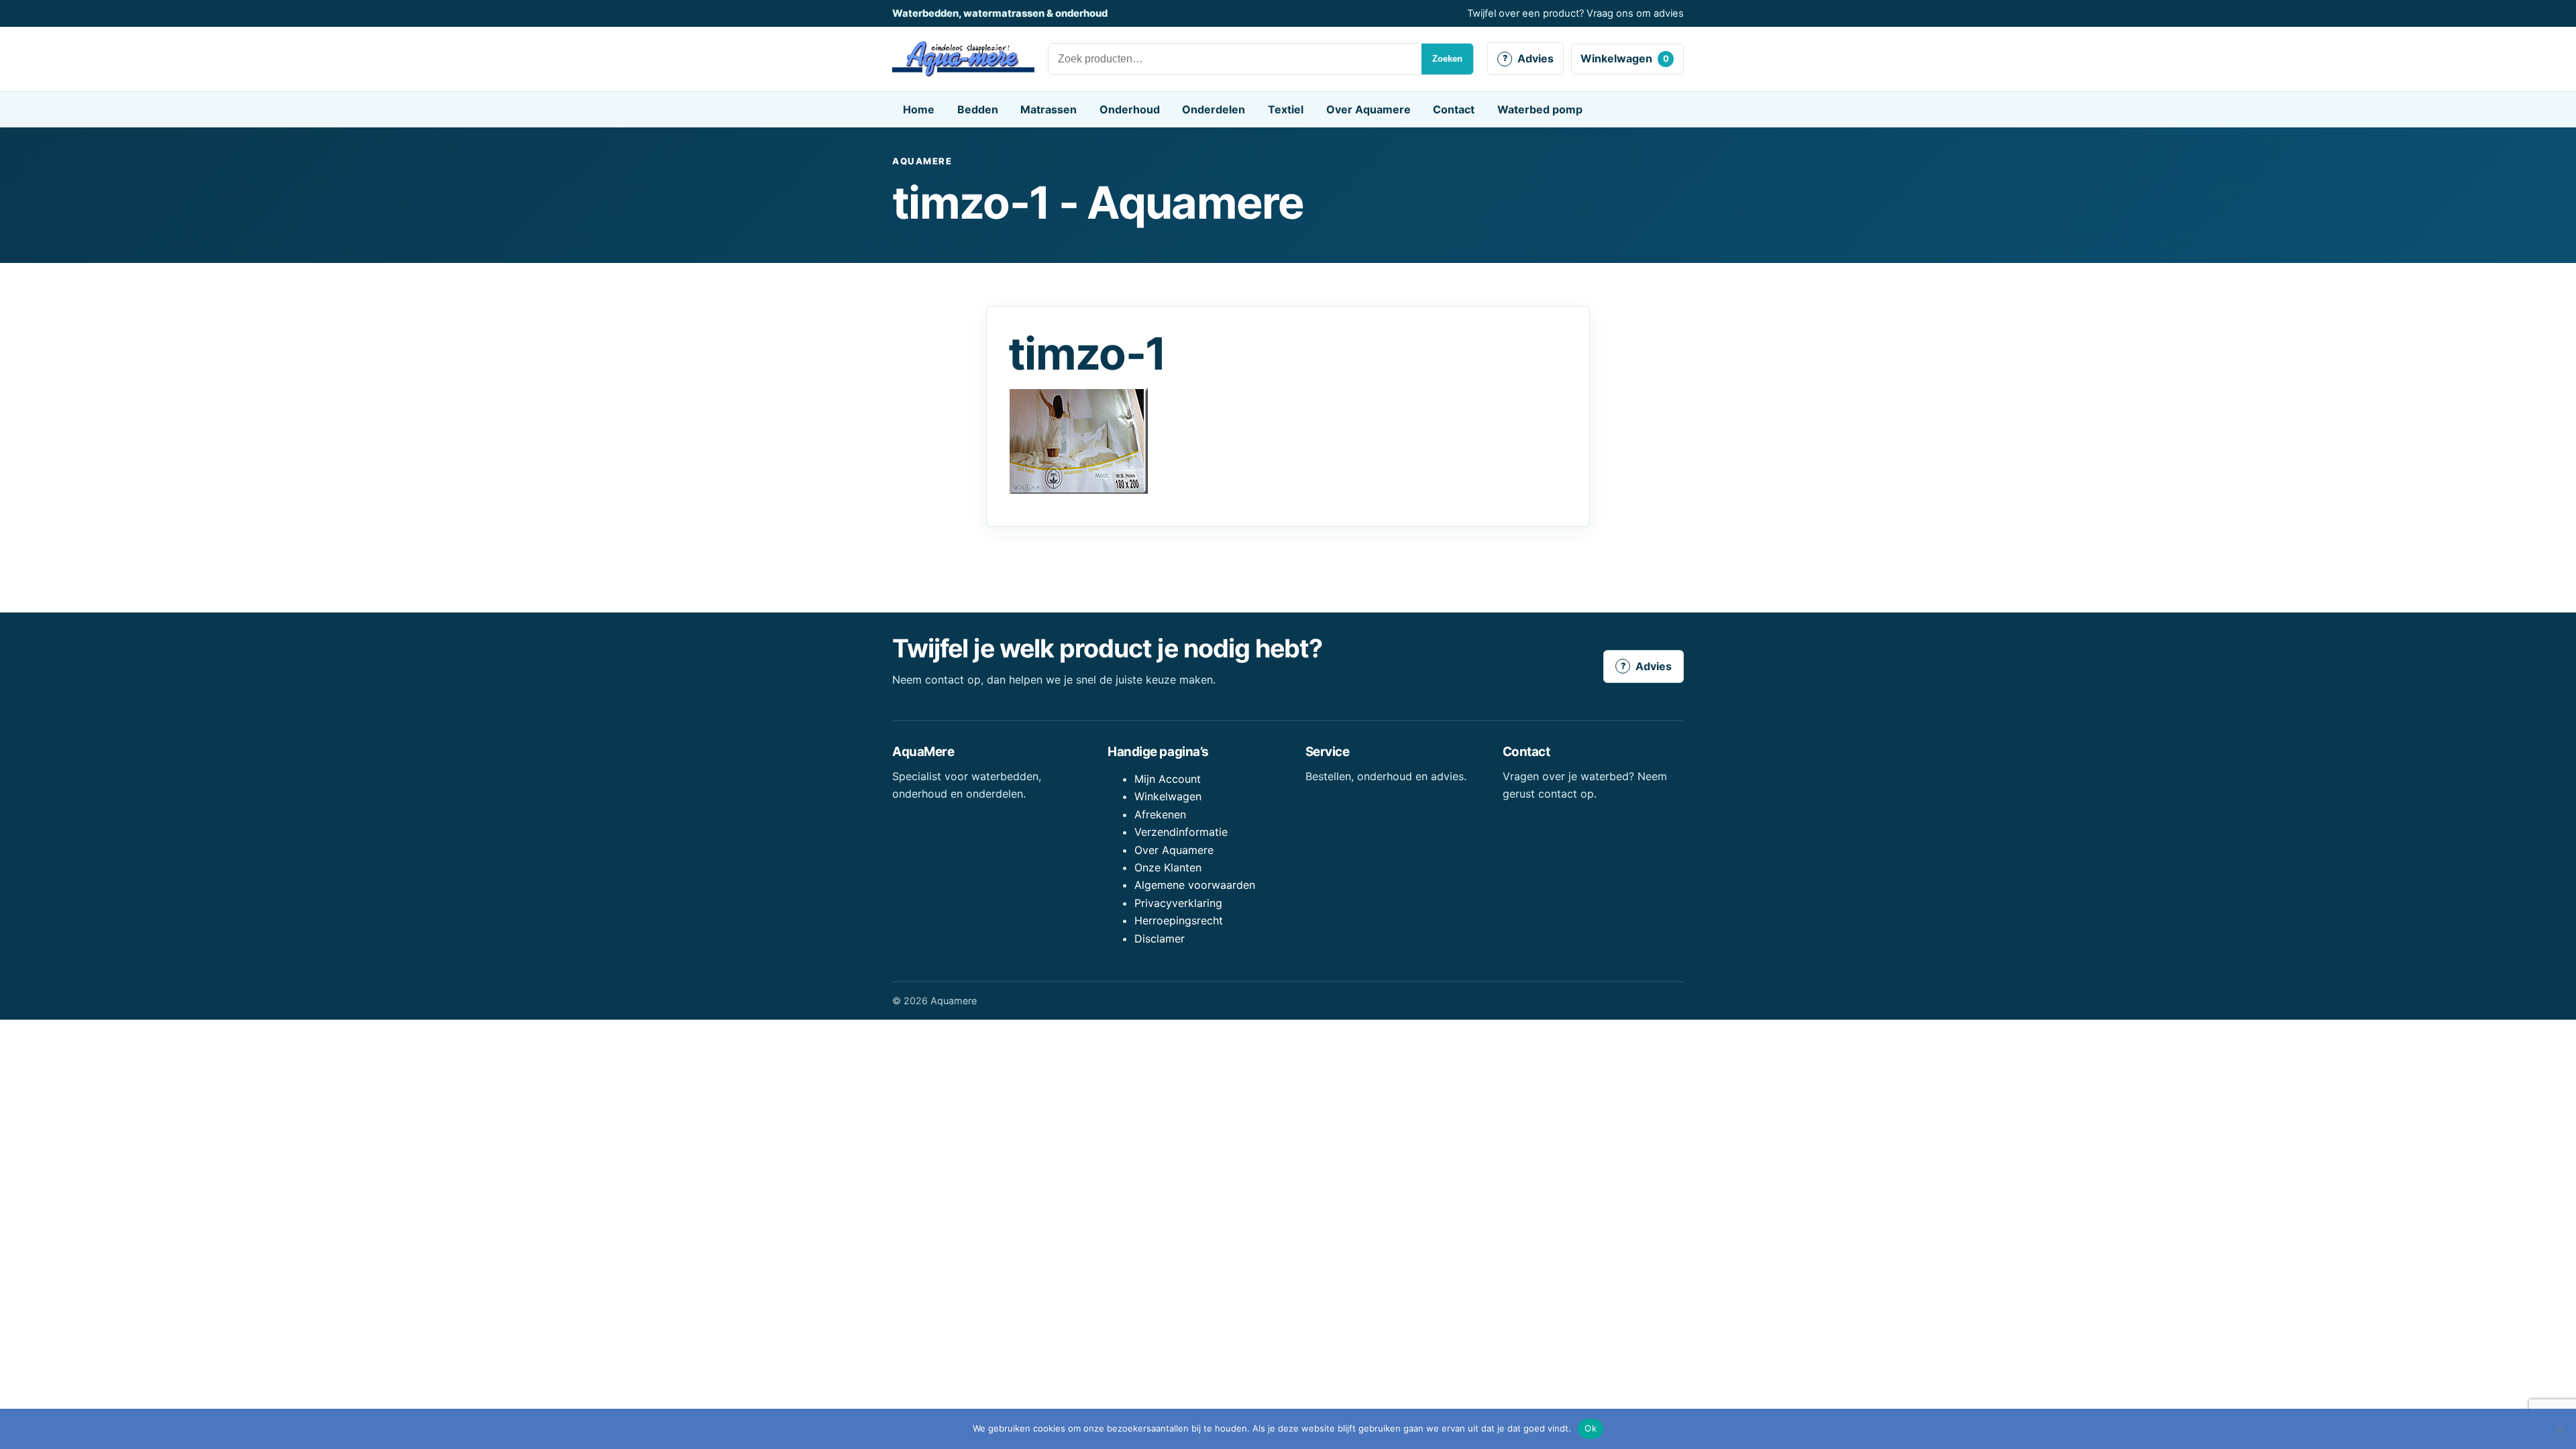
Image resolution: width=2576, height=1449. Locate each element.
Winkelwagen (1625, 58)
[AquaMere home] (963, 59)
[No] (2559, 1429)
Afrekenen (1160, 814)
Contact (1454, 109)
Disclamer (1160, 938)
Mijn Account (1168, 779)
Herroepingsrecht (1179, 920)
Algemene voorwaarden (1195, 885)
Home (919, 109)
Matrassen (1049, 109)
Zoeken (1447, 59)
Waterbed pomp (1540, 109)
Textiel (1286, 109)
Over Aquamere (1368, 109)
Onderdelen (1214, 109)
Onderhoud (1130, 109)
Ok (1591, 1428)
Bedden (978, 109)
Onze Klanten (1168, 867)
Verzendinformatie (1181, 832)
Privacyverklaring (1178, 903)
